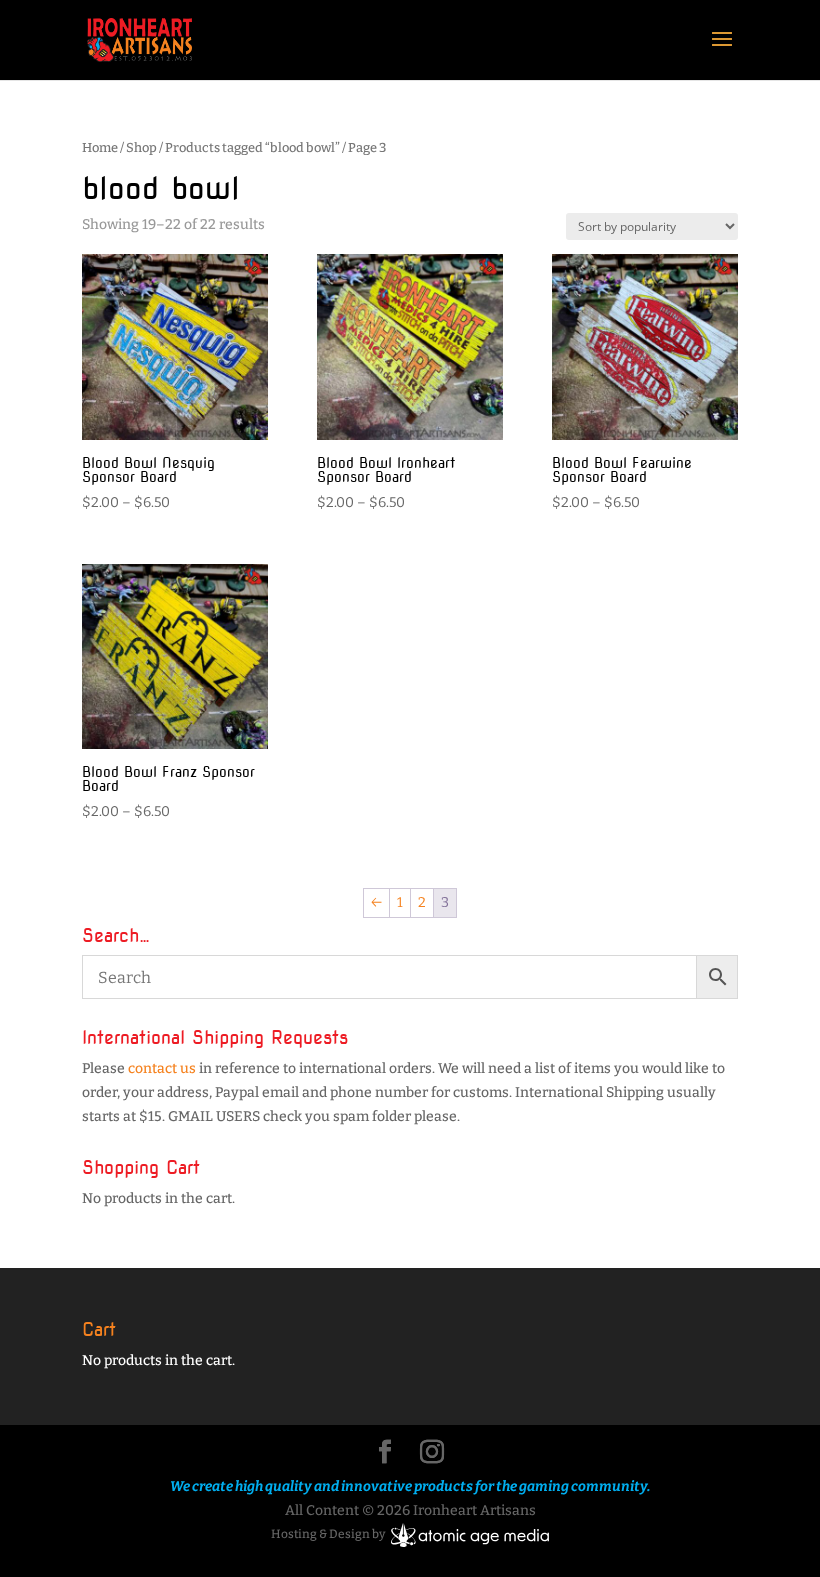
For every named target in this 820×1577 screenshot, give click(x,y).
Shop (141, 147)
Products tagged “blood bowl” (252, 147)
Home (100, 147)
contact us (162, 1068)
